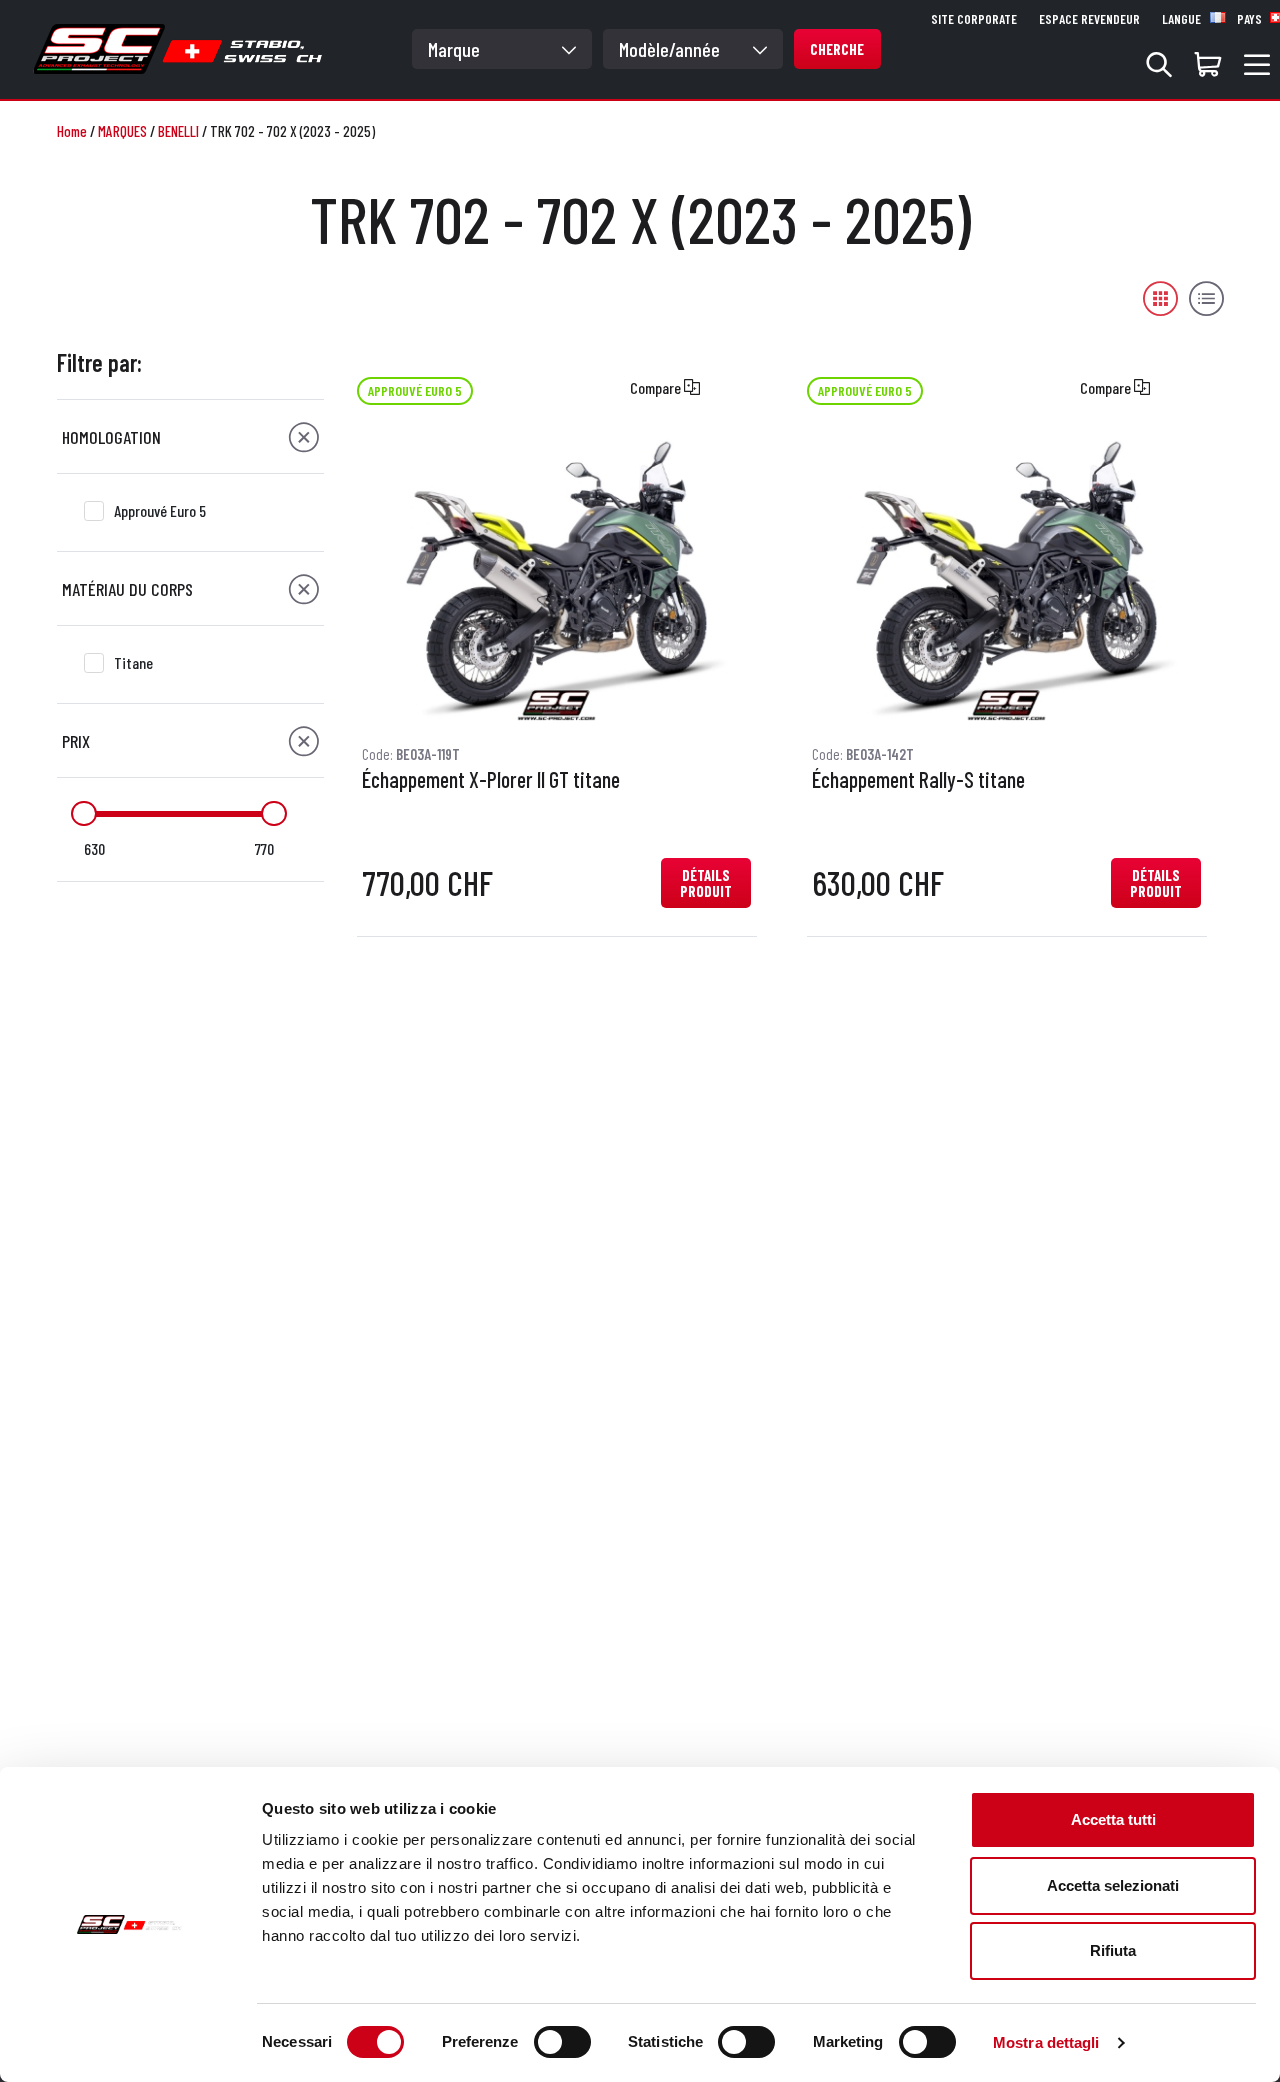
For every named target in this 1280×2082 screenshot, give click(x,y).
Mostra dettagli (1046, 2042)
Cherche (837, 49)
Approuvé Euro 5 (160, 510)
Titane (133, 662)
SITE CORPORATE (974, 19)
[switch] (562, 2042)
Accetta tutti (1113, 1819)
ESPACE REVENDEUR (1089, 19)
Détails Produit (706, 883)
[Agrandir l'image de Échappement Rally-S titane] (1006, 579)
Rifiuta (1113, 1950)
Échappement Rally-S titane (918, 780)
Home (72, 131)
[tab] (190, 437)
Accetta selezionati (1113, 1885)
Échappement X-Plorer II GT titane (491, 780)
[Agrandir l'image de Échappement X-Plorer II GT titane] (556, 579)
